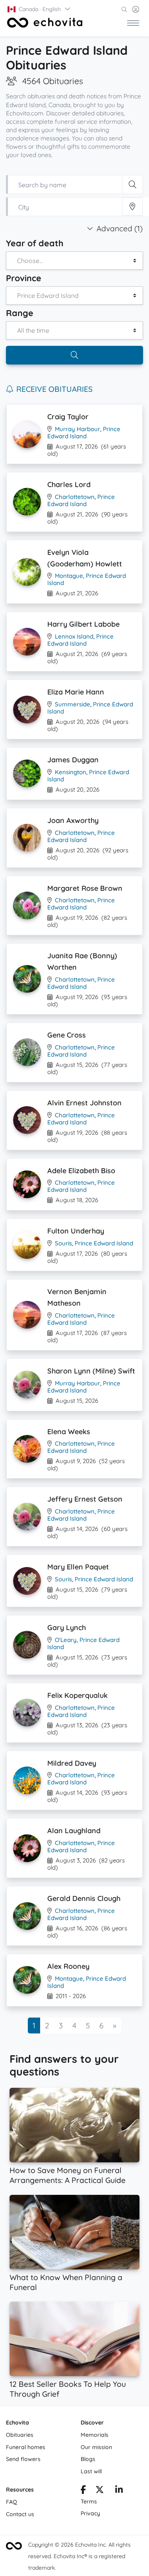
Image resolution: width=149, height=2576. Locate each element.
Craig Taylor (68, 417)
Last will (91, 2471)
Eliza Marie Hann (76, 692)
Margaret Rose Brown (85, 888)
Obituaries (20, 2435)
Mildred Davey (72, 1763)
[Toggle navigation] (133, 23)
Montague (69, 576)
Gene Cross (67, 1035)
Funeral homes (26, 2447)
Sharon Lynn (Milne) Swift (91, 1371)
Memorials (95, 2435)
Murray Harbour (77, 429)
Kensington (71, 772)
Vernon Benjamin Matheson (77, 1297)
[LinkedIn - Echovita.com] (119, 2491)
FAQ (12, 2502)
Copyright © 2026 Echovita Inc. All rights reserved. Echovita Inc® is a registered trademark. (79, 2556)
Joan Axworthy (73, 820)
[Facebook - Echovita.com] (83, 2491)
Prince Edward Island (84, 433)
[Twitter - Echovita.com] (100, 2491)
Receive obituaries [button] (54, 389)
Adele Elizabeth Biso (81, 1171)
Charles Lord (69, 484)
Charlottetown (75, 497)
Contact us (20, 2514)
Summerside (73, 704)
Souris (63, 1243)
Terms (89, 2501)
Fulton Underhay (76, 1231)
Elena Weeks (69, 1432)
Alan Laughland (74, 1831)
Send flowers (23, 2459)
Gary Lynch (67, 1628)
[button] (39, 9)
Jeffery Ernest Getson (85, 1499)
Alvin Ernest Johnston (84, 1103)
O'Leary (66, 1640)
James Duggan (73, 760)
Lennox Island (74, 636)
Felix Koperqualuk (77, 1695)
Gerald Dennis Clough (84, 1898)
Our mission (96, 2447)
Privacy (90, 2513)
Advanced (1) (120, 228)
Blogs (88, 2459)
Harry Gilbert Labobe (83, 624)
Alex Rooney (68, 1966)
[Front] (45, 23)
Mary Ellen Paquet (78, 1567)
